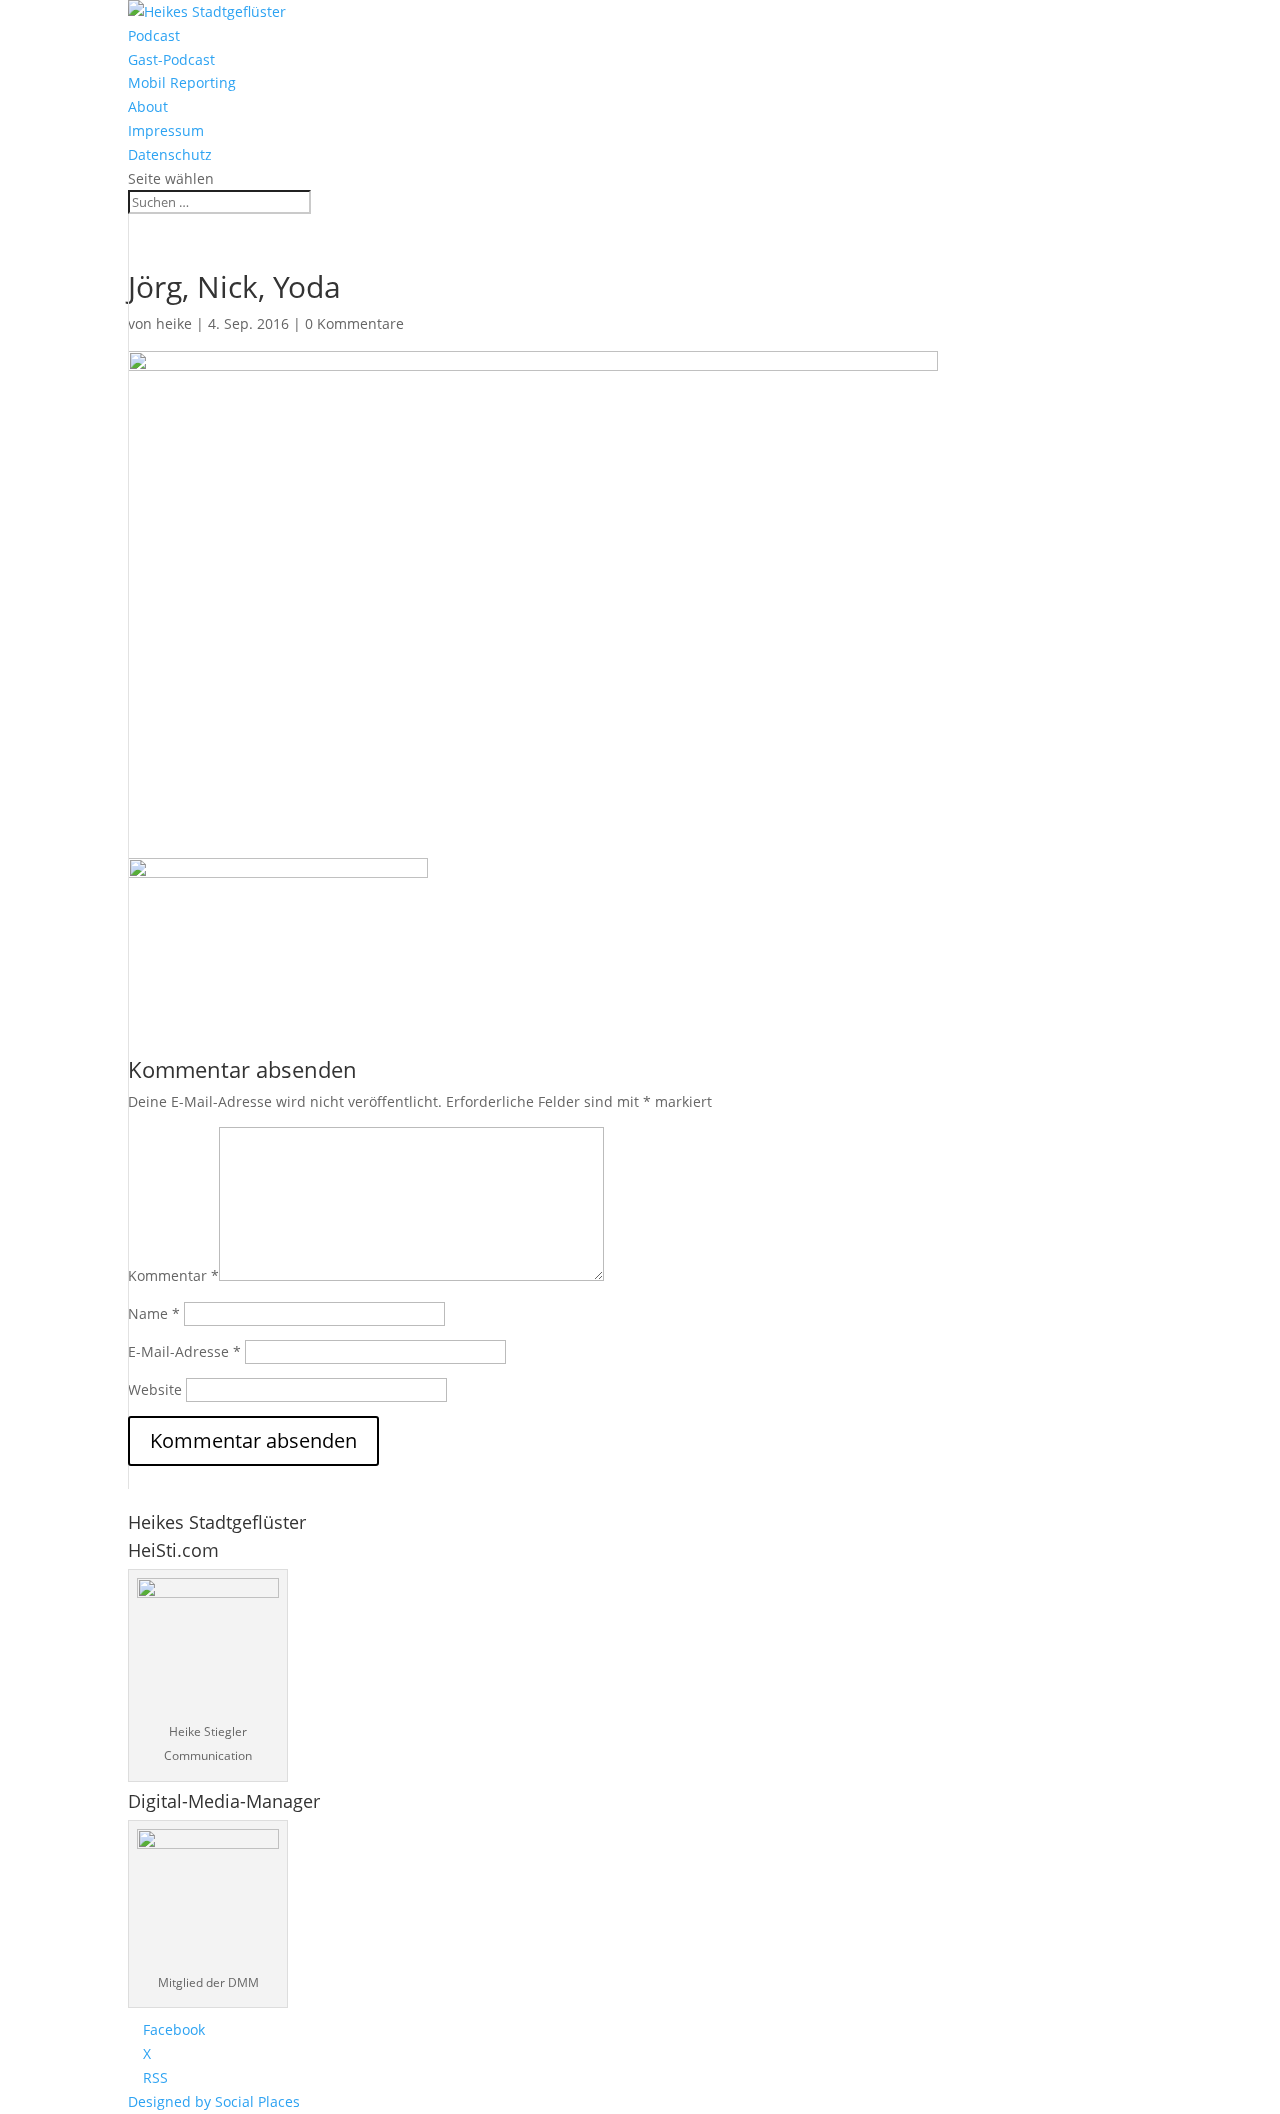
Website (155, 1389)
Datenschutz (170, 154)
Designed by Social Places (214, 2101)
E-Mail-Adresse (184, 1351)
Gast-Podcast (171, 59)
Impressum (166, 130)
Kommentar (173, 1275)
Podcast (154, 35)
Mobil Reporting (182, 82)
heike (174, 323)
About (148, 106)
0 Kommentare (354, 323)
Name (154, 1313)
